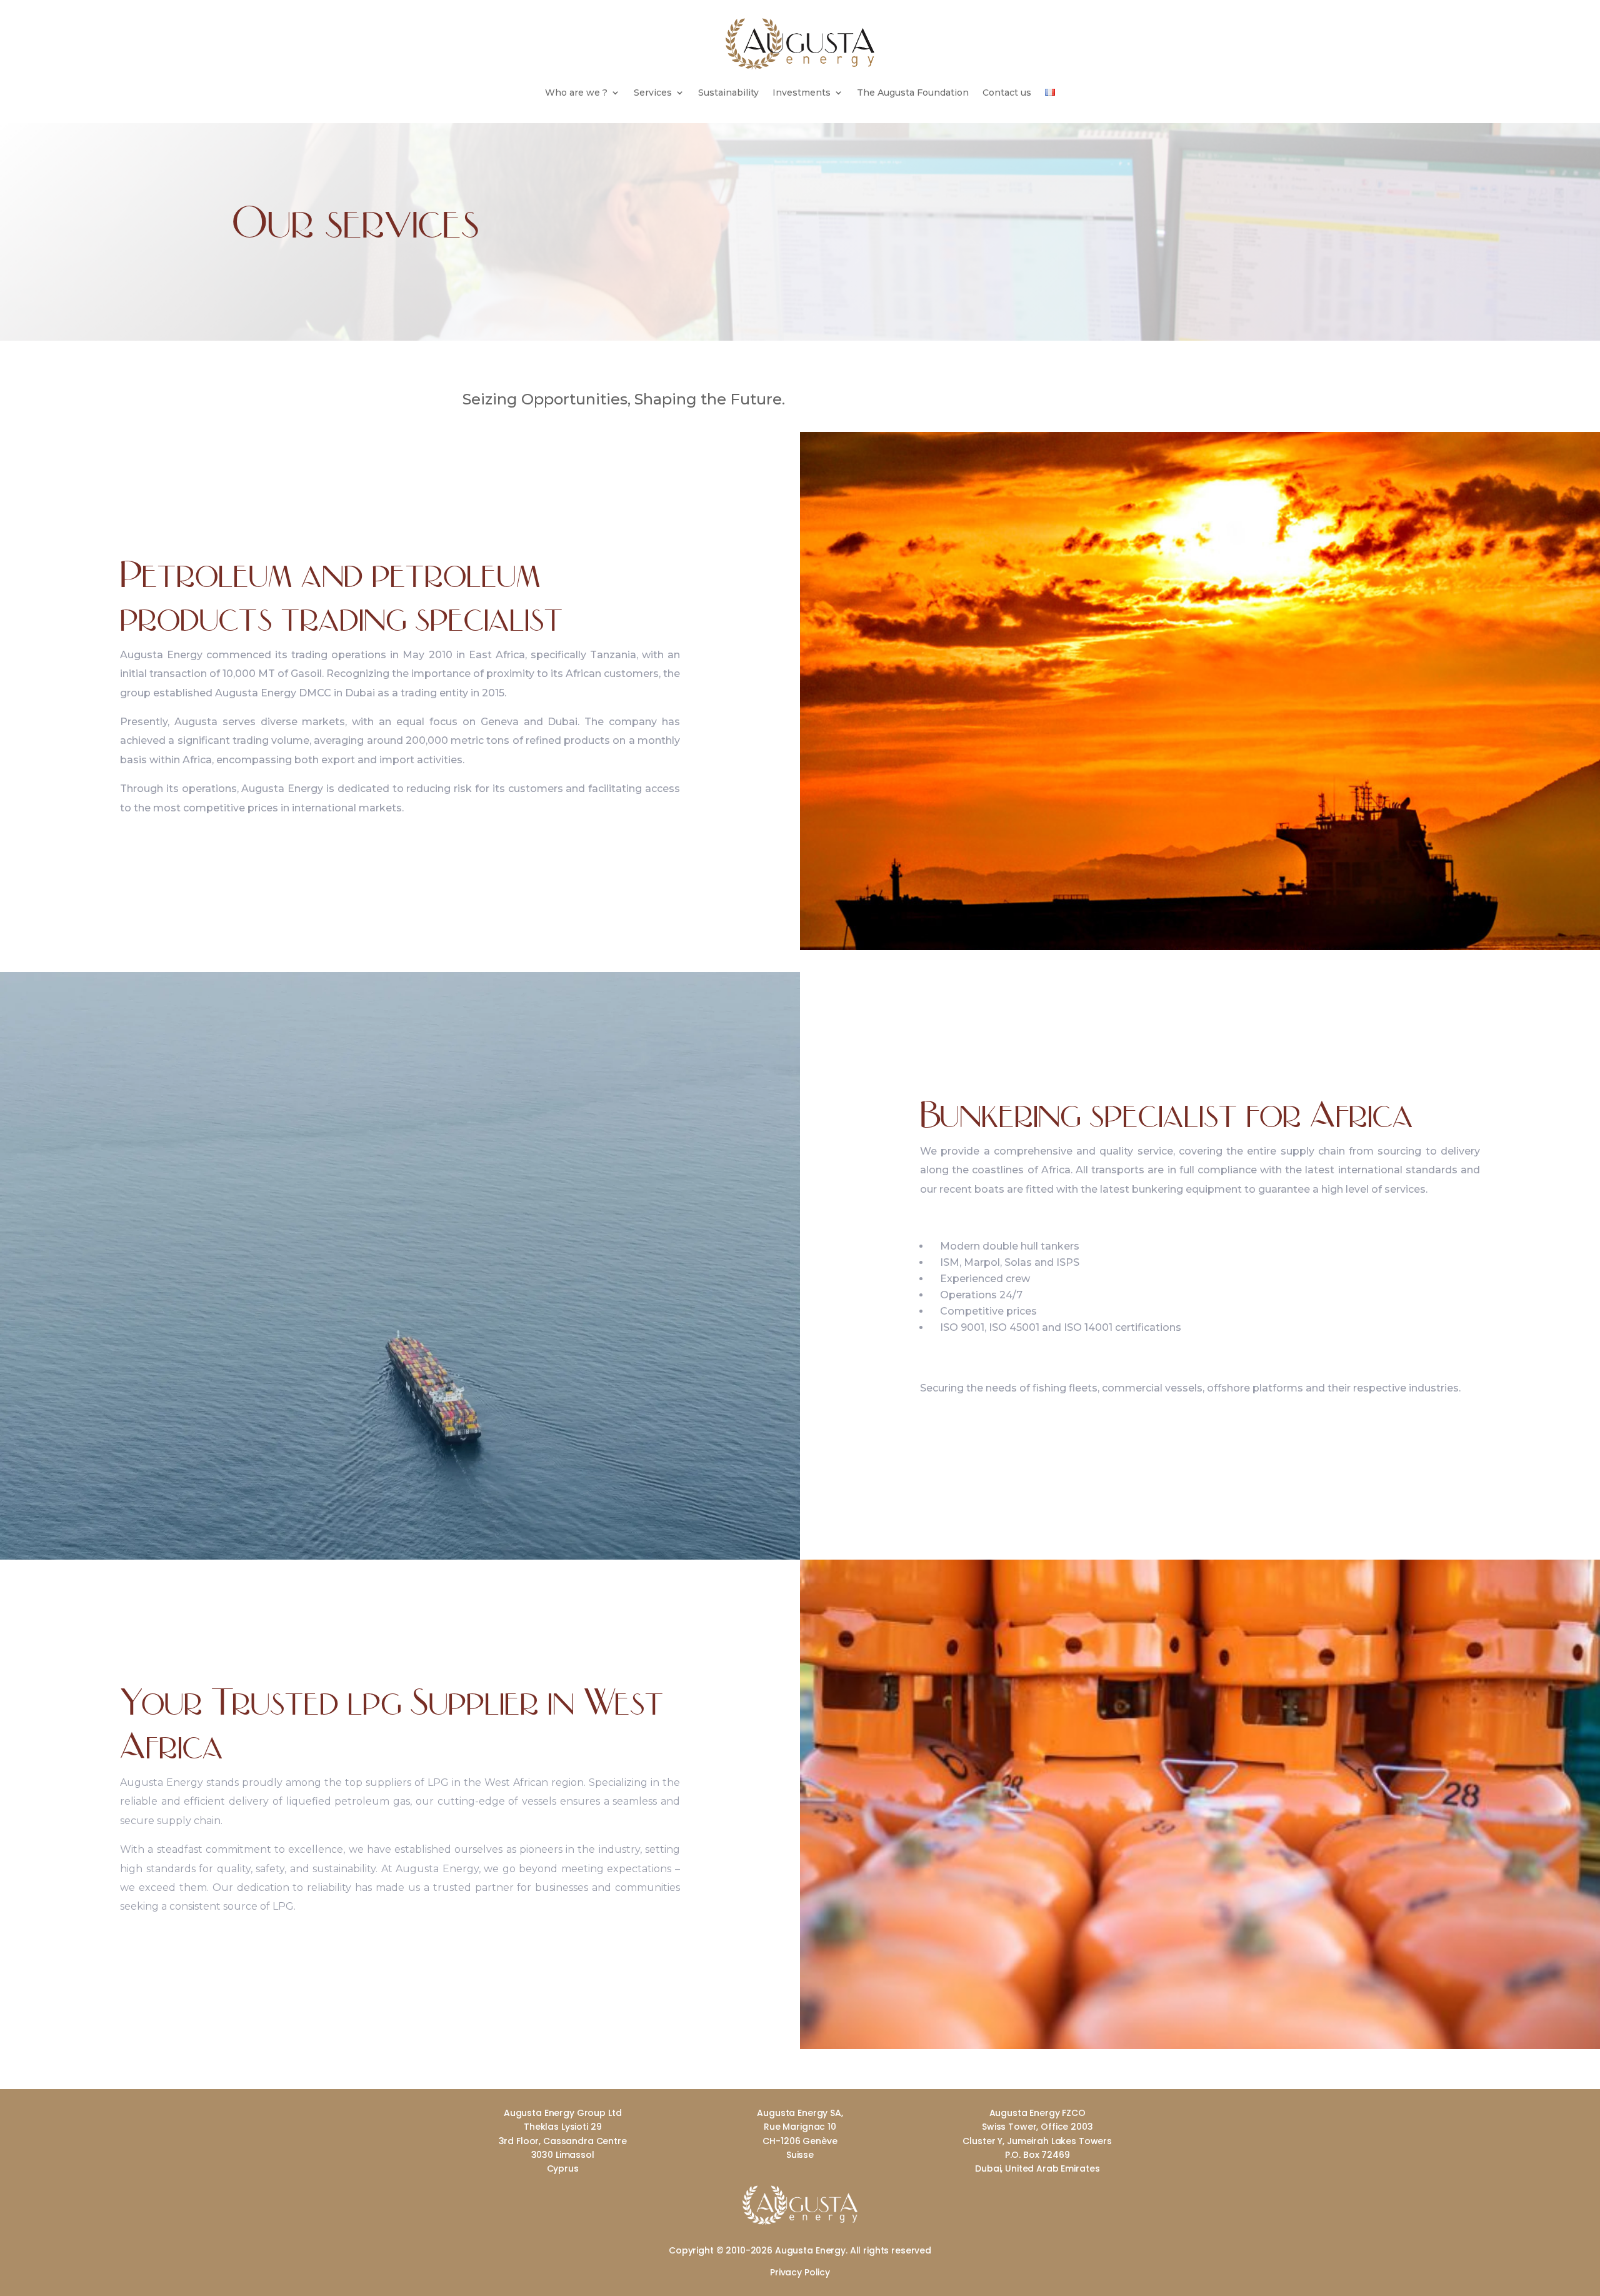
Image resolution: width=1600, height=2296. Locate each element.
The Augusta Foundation (913, 93)
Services (653, 93)
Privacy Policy (800, 2272)
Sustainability (728, 93)
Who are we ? (576, 93)
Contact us (1007, 93)
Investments (802, 93)
